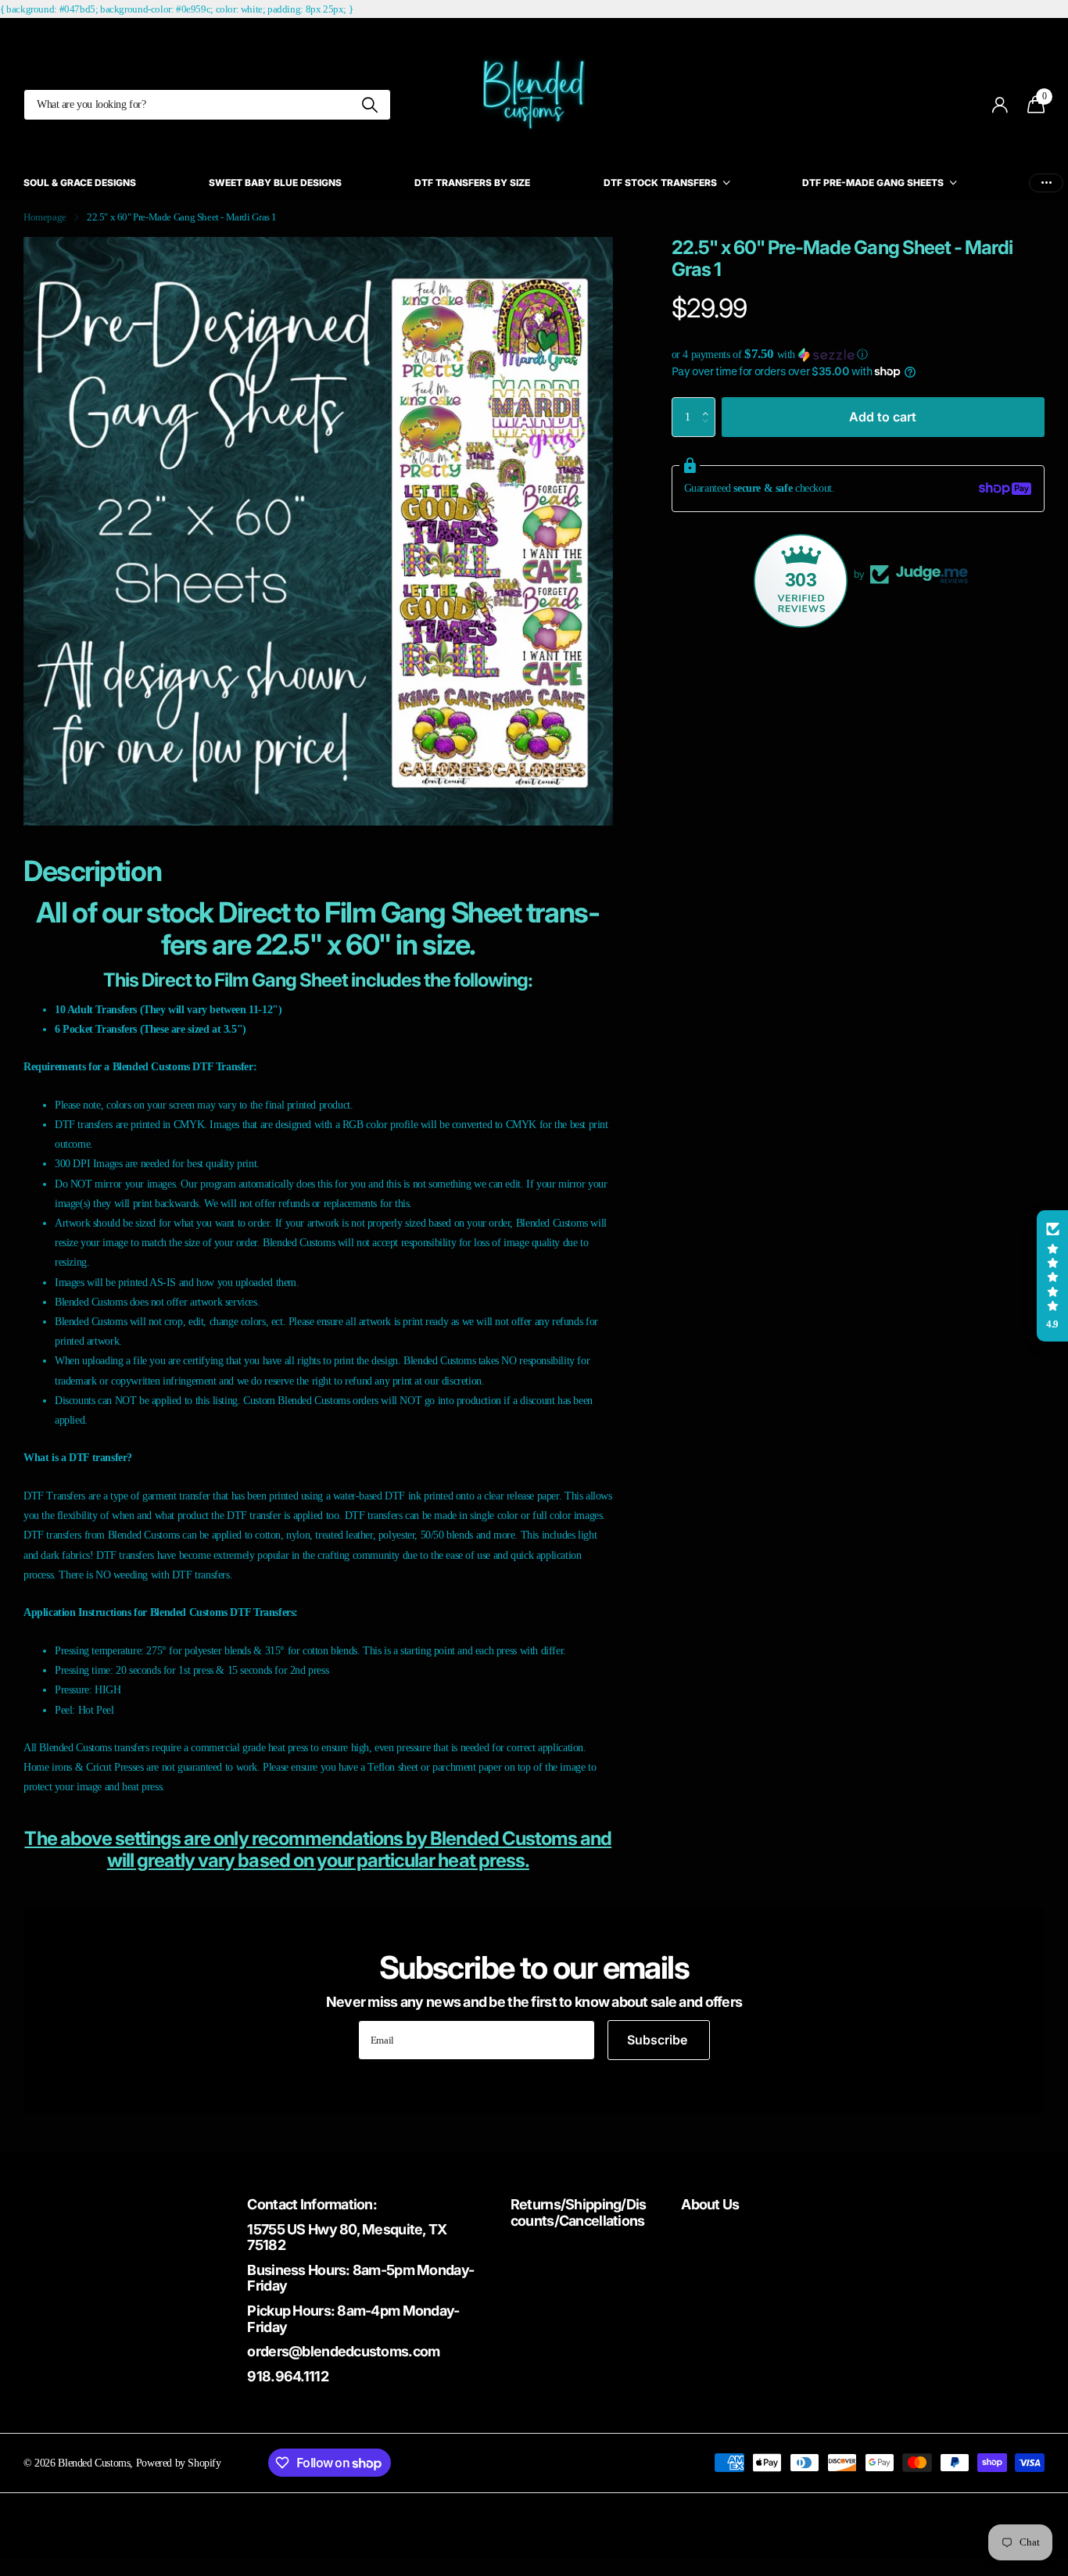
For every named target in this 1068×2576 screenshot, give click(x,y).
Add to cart (883, 416)
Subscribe (659, 2040)
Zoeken (369, 105)
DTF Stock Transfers (660, 183)
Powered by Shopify (179, 2463)
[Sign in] (1000, 105)
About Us (710, 2204)
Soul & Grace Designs (80, 183)
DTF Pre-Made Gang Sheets (873, 183)
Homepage (45, 217)
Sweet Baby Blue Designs (275, 183)
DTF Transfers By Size (472, 183)
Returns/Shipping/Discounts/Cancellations (579, 2212)
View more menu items (1046, 183)
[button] (858, 355)
